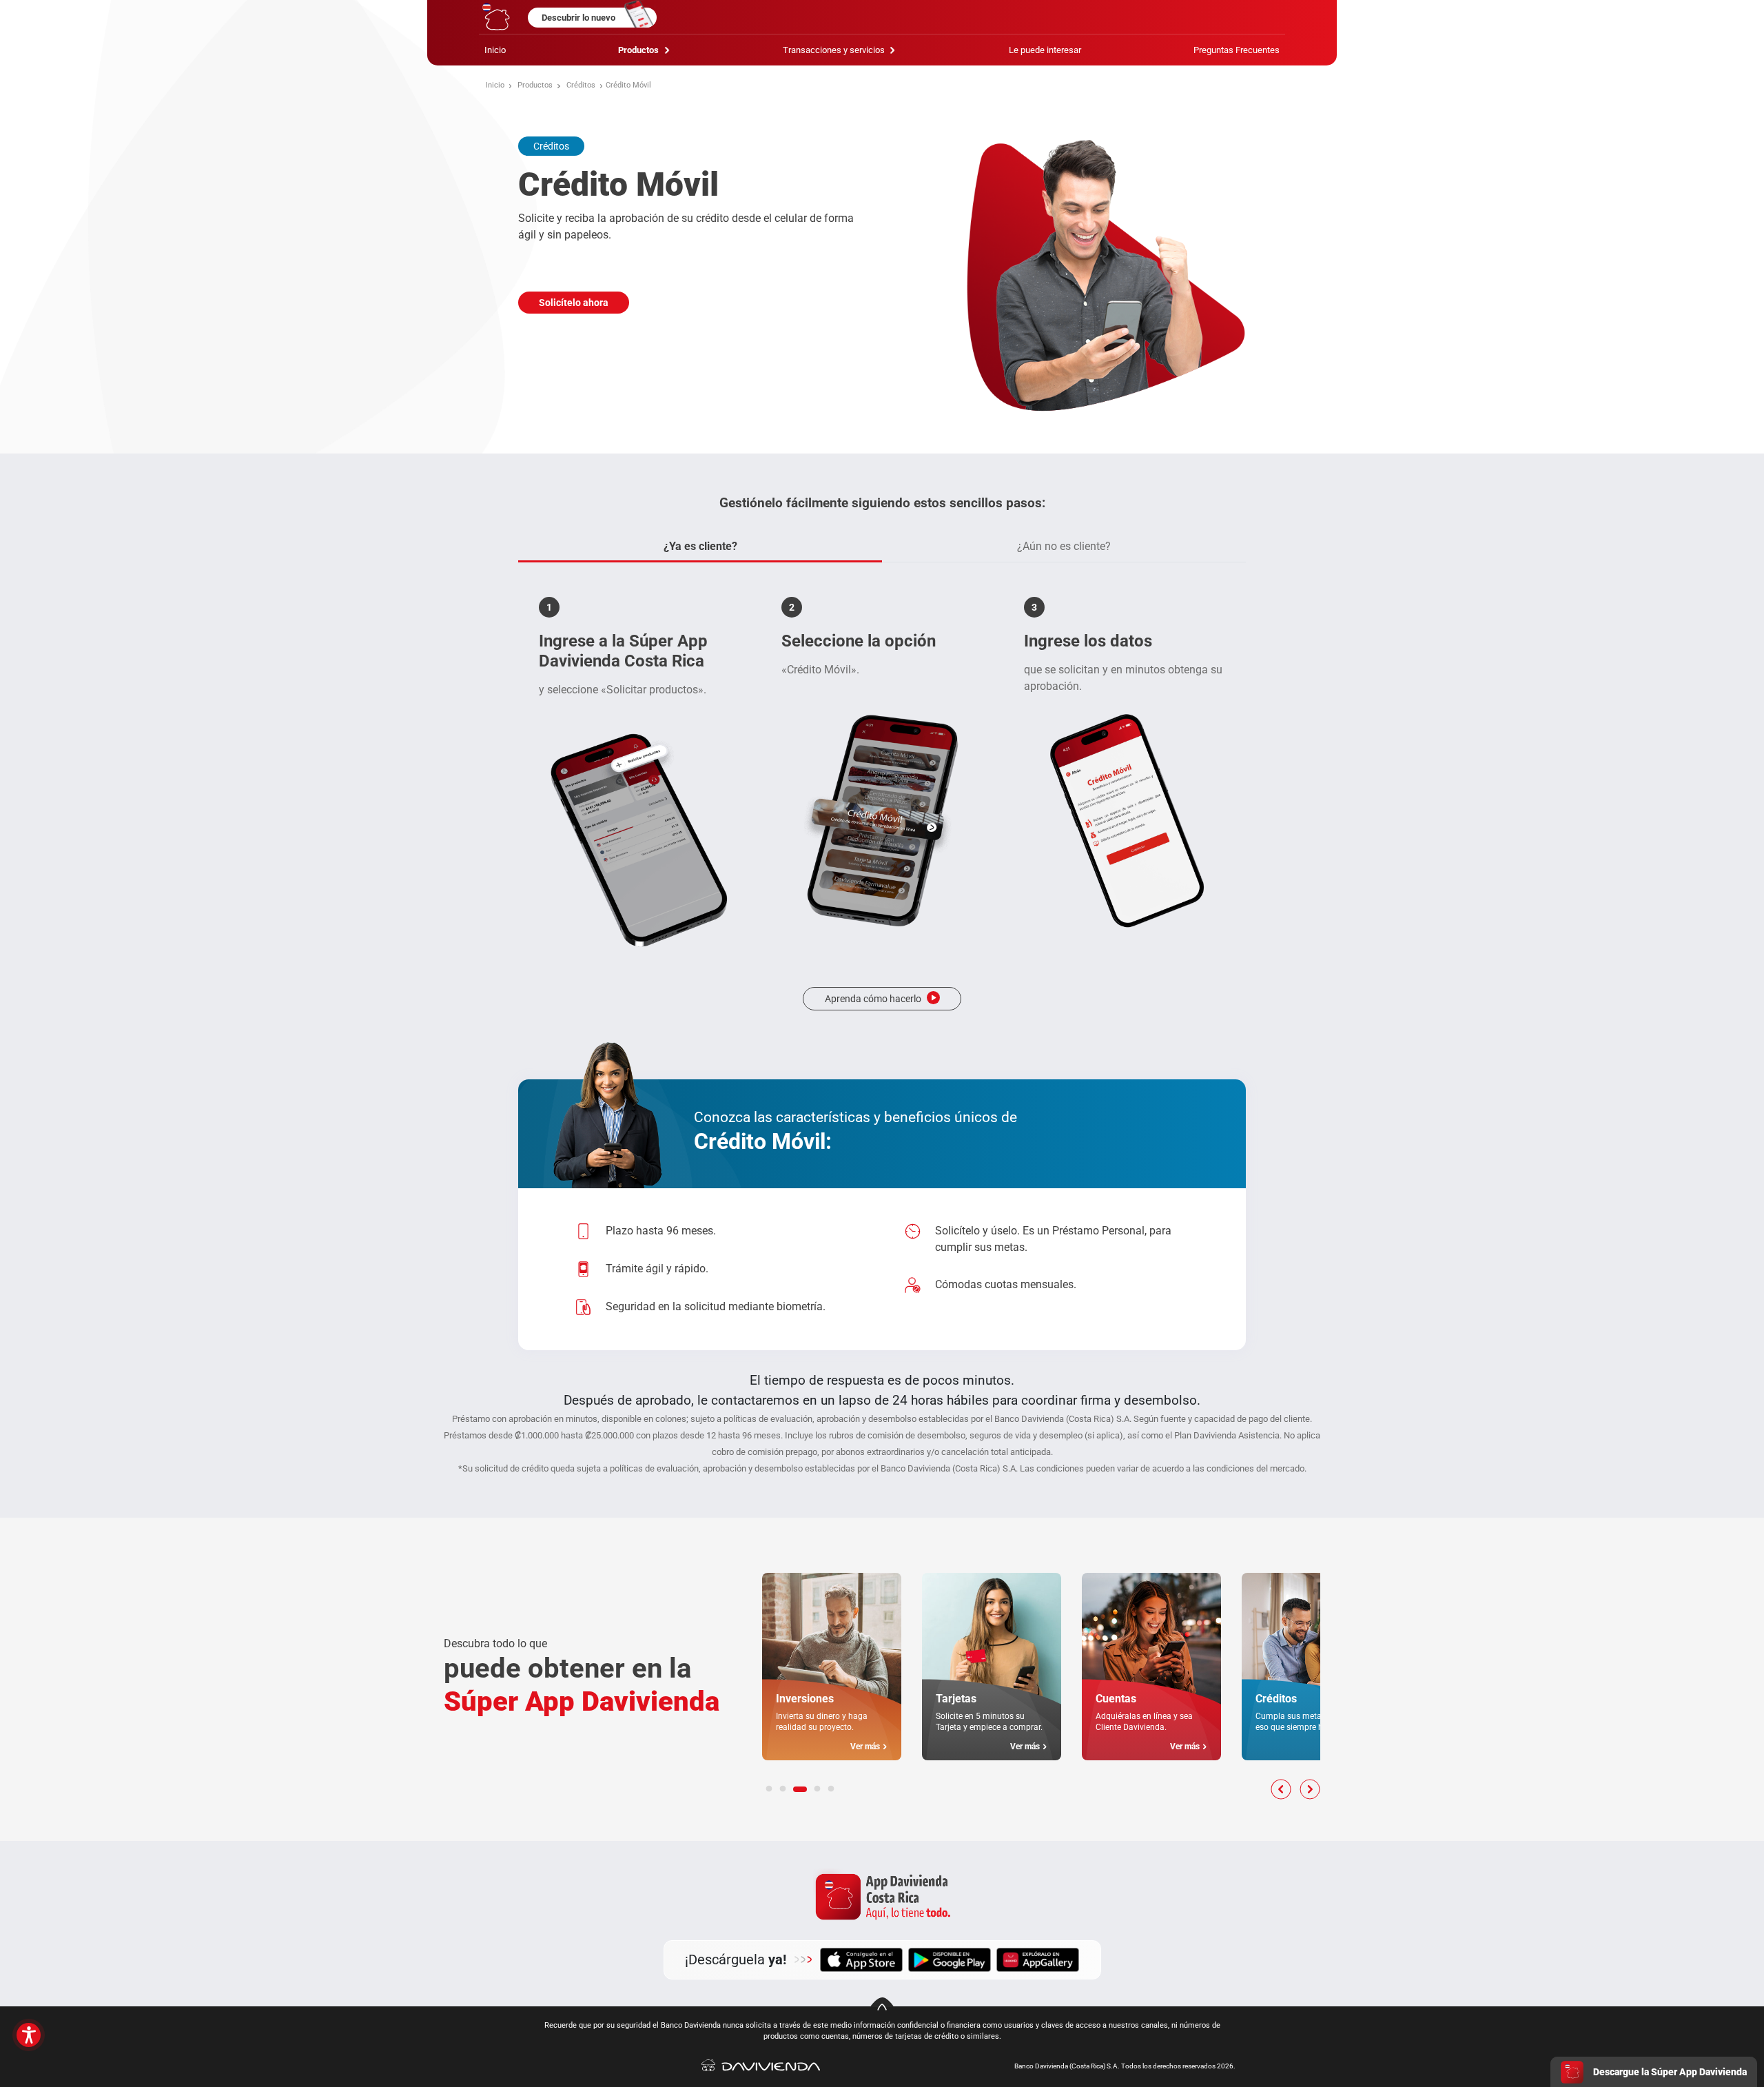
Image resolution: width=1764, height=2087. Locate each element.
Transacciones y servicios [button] (835, 50)
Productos (535, 85)
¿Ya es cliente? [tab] (700, 546)
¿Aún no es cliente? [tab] (1064, 546)
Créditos (581, 85)
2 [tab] (783, 1789)
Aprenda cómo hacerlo (873, 999)
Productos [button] (639, 50)
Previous (1281, 1789)
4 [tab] (817, 1789)
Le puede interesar (1045, 50)
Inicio (495, 50)
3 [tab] (800, 1789)
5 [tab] (831, 1789)
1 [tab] (769, 1789)
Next (1310, 1789)
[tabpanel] (882, 804)
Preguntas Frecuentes (1237, 50)
